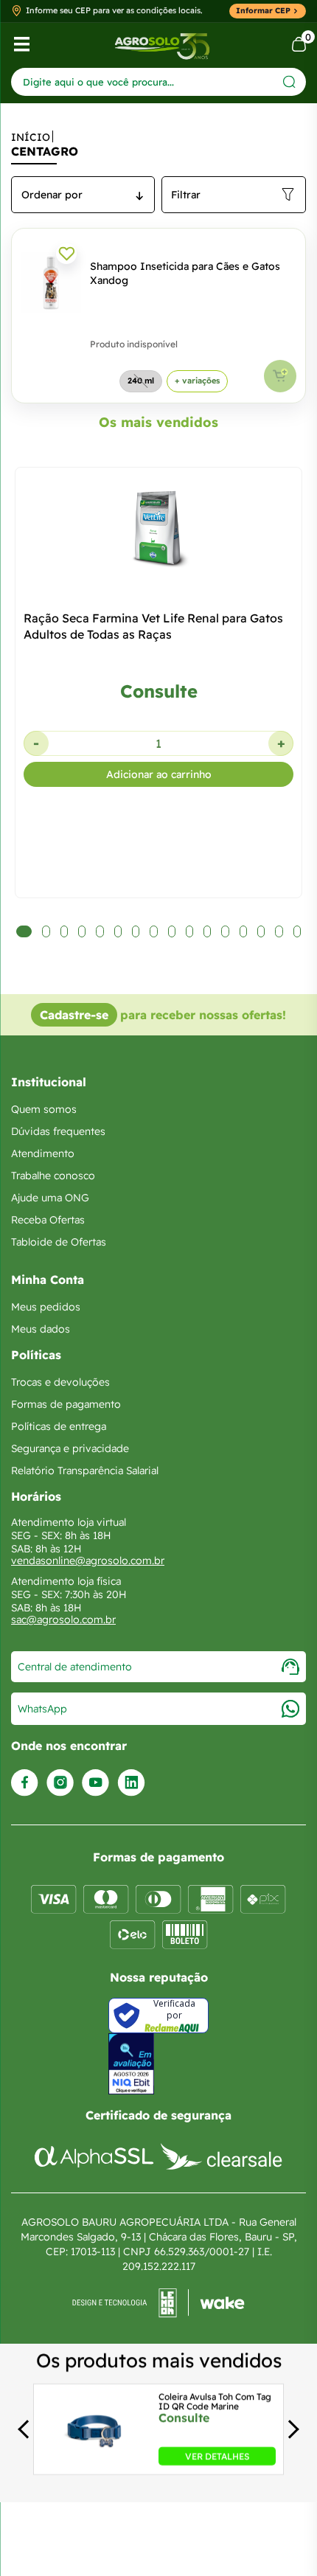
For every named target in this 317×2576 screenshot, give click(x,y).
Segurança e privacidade (70, 1448)
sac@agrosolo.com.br (63, 1619)
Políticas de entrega (59, 1426)
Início (31, 137)
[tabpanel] (158, 753)
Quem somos (44, 1109)
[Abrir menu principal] (22, 44)
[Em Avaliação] (131, 2064)
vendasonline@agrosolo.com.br (88, 1560)
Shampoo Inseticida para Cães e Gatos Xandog (185, 273)
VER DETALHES (217, 2456)
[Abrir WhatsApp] (280, 2539)
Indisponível (280, 376)
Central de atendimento (75, 1667)
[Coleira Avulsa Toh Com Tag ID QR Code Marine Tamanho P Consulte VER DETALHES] (94, 2461)
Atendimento (43, 1153)
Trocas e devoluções (60, 1382)
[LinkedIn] (131, 1783)
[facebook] (25, 1783)
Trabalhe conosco (53, 1176)
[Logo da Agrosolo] (162, 45)
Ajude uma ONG (50, 1198)
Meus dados (41, 1329)
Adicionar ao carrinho (159, 774)
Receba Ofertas (48, 1220)
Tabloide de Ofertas (59, 1242)
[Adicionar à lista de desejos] (66, 254)
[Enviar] (289, 81)
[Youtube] (95, 1783)
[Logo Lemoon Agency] (158, 2303)
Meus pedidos (46, 1307)
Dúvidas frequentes (58, 1131)
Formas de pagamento (66, 1404)
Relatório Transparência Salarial (85, 1471)
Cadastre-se (74, 1015)
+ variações (197, 381)
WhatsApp (42, 1709)
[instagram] (60, 1783)
